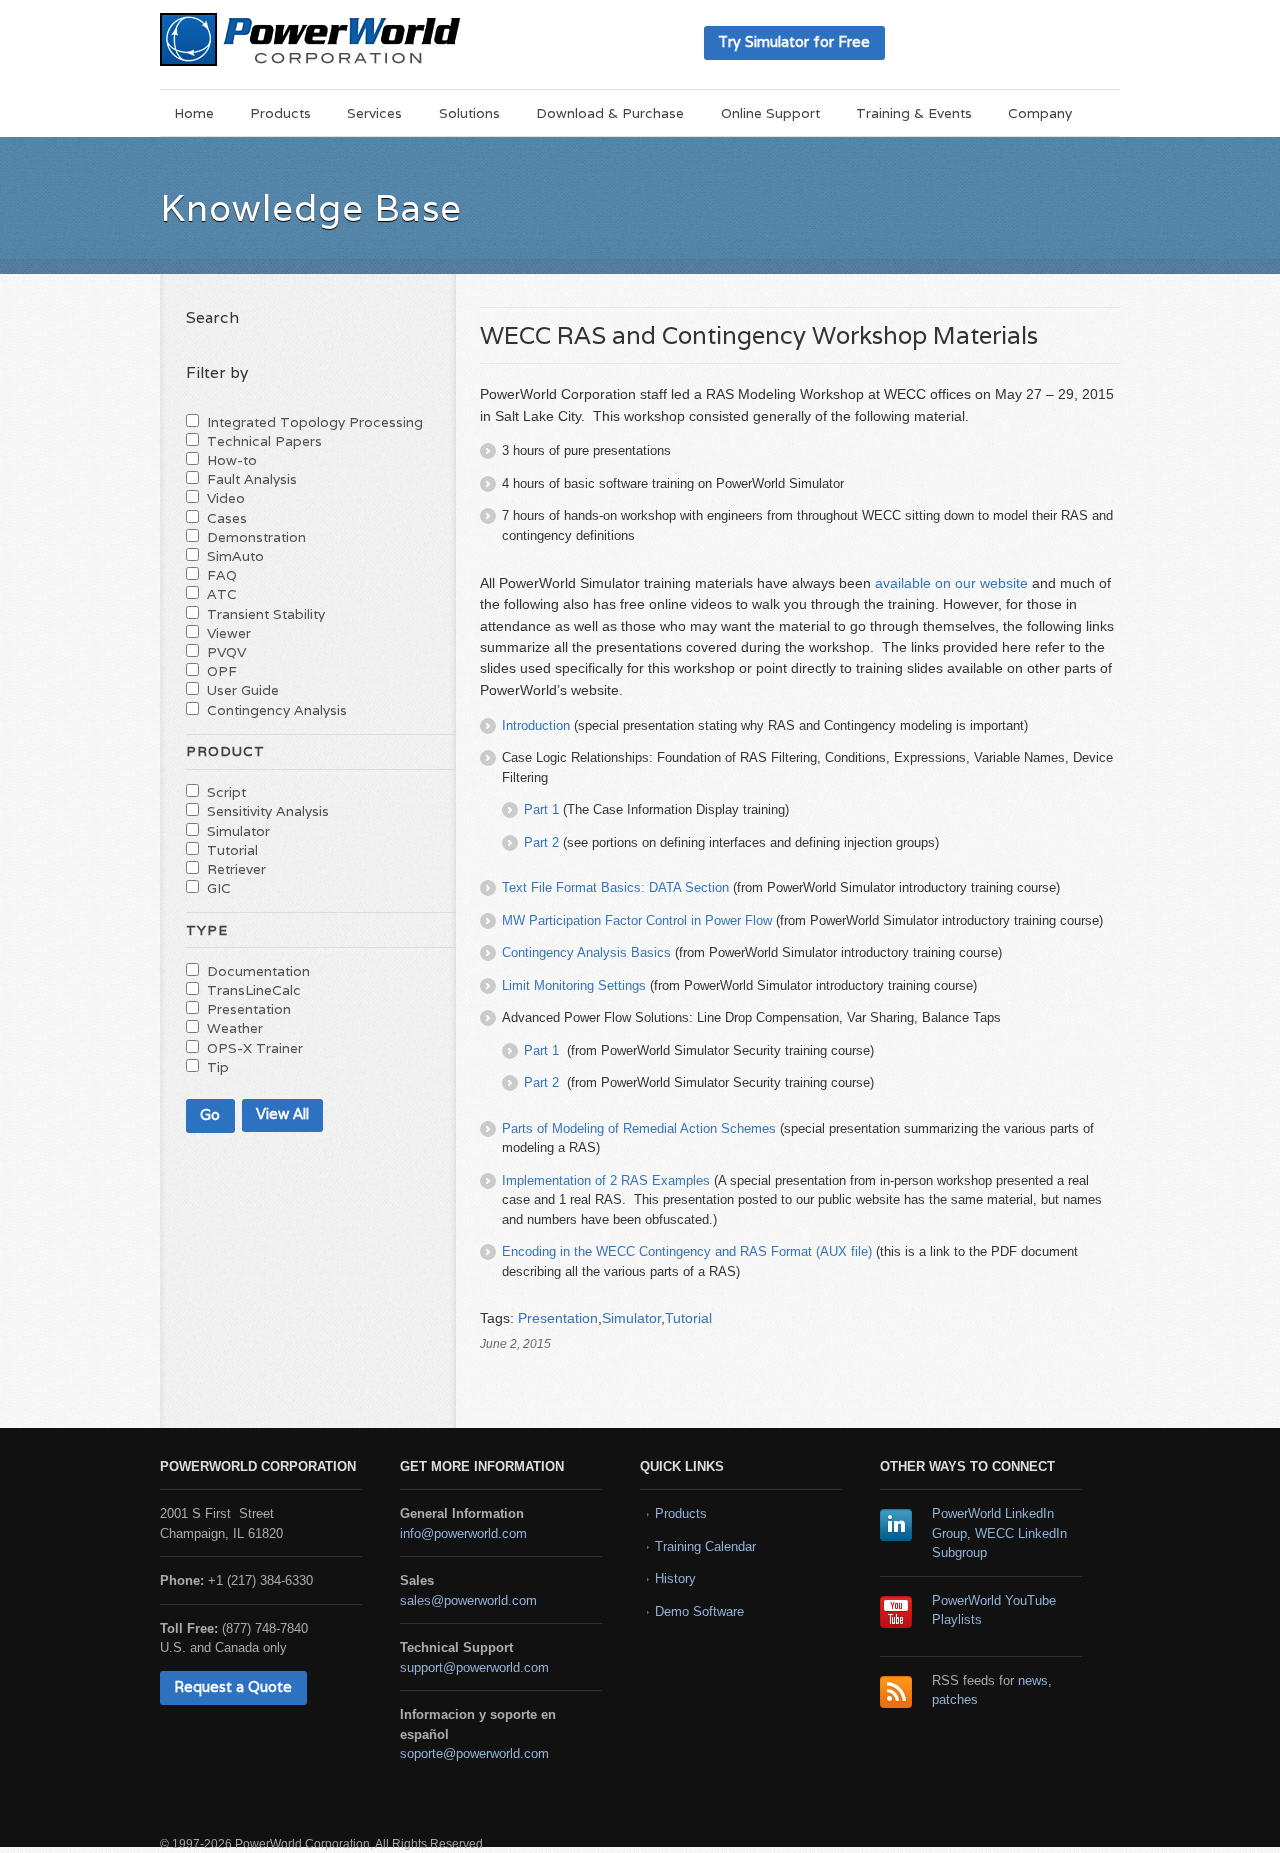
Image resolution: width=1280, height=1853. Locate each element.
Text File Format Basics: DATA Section (615, 887)
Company (1040, 113)
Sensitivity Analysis (268, 811)
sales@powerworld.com (468, 1600)
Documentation (258, 971)
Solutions (469, 113)
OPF (222, 671)
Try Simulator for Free (794, 41)
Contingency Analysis (277, 710)
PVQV (226, 652)
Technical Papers (264, 441)
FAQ (222, 575)
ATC (222, 594)
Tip (218, 1067)
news (1033, 1680)
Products (280, 113)
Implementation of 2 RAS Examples (606, 1180)
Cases (227, 518)
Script (226, 792)
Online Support (770, 113)
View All (282, 1113)
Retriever (236, 869)
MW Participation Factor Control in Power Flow (637, 920)
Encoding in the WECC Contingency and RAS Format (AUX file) (687, 1251)
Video (226, 498)
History (675, 1578)
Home (194, 113)
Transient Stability (266, 614)
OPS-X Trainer (255, 1048)
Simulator (631, 1318)
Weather (235, 1028)
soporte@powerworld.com (474, 1753)
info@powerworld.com (463, 1533)
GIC (219, 888)
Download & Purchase (610, 113)
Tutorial (688, 1318)
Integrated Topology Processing (315, 422)
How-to (232, 460)
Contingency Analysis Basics (586, 952)
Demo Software (699, 1611)
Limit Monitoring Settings (574, 985)
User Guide (243, 690)
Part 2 (541, 842)
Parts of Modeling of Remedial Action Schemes (639, 1128)
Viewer (229, 633)
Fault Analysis (252, 479)
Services (374, 113)
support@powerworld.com (474, 1667)
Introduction (536, 725)
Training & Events (914, 113)
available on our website (951, 583)
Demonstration (256, 537)
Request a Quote (233, 1686)
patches (955, 1699)
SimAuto (235, 556)
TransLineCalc (254, 990)
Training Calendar (705, 1546)
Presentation (558, 1318)
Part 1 (541, 809)
